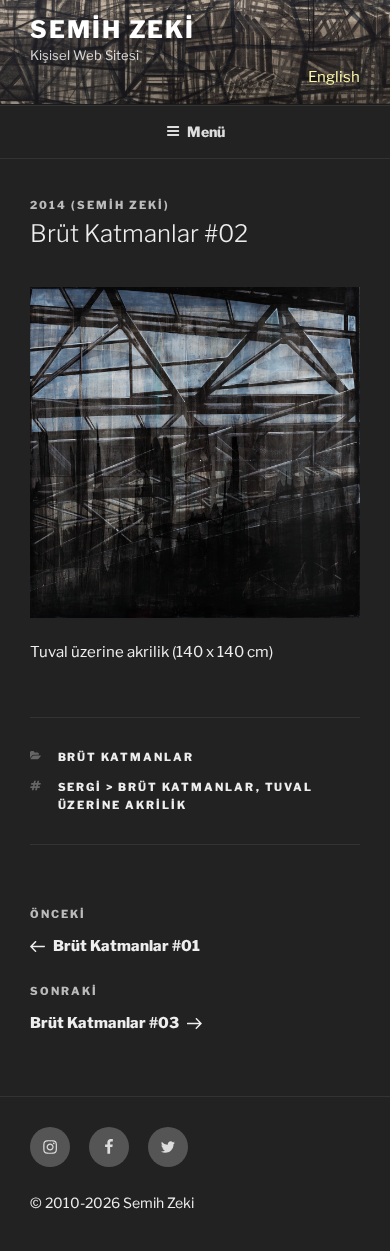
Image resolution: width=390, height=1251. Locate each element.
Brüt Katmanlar (126, 757)
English (334, 77)
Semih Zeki (112, 29)
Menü (206, 131)
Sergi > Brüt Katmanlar (157, 787)
